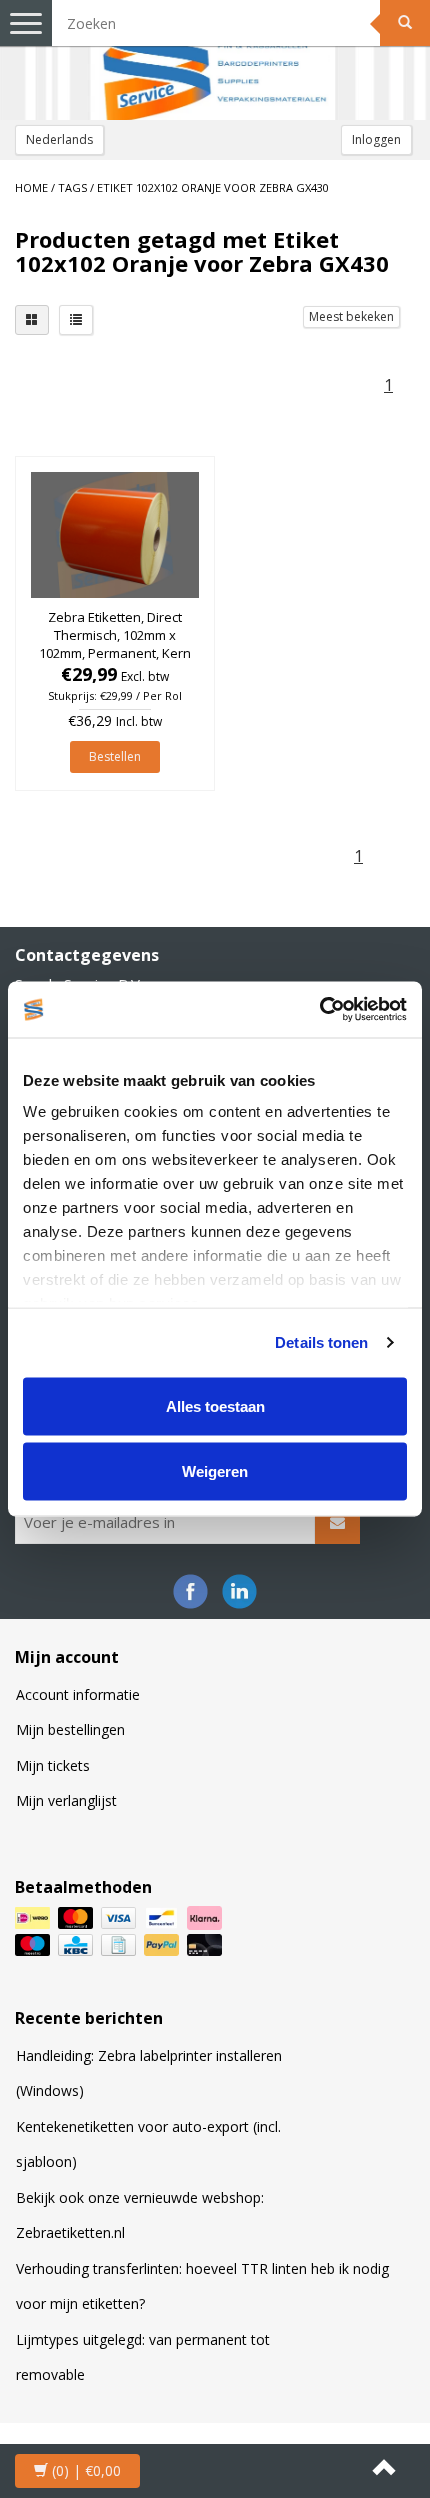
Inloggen (376, 139)
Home (31, 187)
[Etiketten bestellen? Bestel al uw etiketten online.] (215, 60)
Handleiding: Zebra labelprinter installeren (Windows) (149, 2073)
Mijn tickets (53, 1765)
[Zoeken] (405, 23)
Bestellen (115, 756)
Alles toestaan (215, 1405)
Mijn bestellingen (70, 1729)
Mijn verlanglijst (66, 1800)
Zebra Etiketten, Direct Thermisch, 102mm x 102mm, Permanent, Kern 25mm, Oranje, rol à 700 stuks (115, 653)
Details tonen (321, 1342)
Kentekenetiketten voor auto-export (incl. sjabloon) (148, 2144)
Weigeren (215, 1471)
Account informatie (78, 1694)
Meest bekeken (351, 316)
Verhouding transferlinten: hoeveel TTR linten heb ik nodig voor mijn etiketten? (202, 2286)
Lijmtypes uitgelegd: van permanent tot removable (143, 2357)
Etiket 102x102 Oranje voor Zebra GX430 (213, 187)
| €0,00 (86, 2470)
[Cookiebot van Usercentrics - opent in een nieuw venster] (319, 1010)
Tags (72, 187)
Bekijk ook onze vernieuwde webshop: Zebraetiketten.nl (140, 2215)
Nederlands (59, 139)
